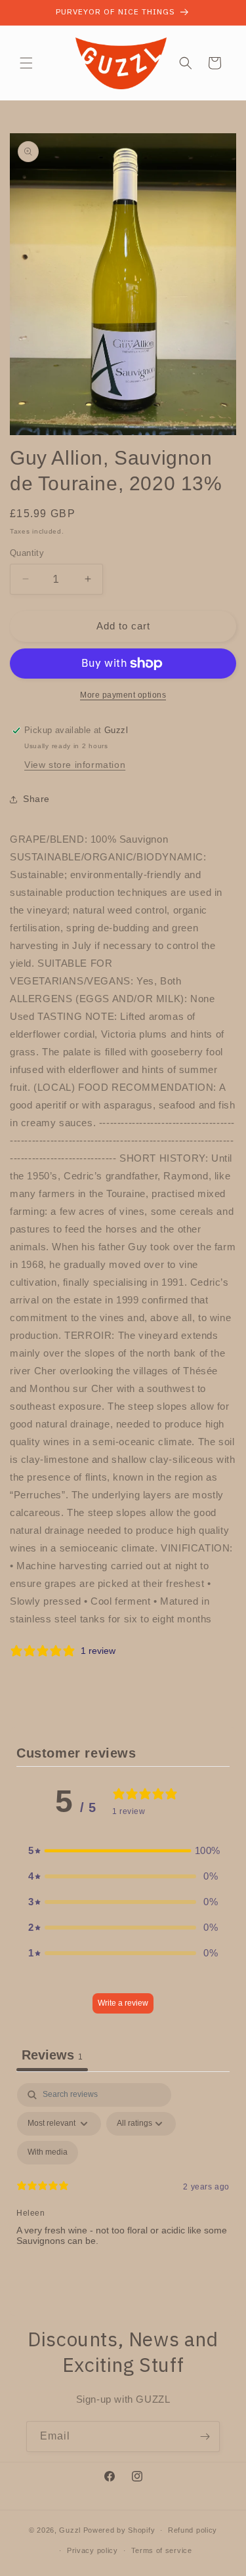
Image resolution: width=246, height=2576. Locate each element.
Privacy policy (92, 2550)
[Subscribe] (205, 2437)
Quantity (27, 553)
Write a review (123, 2003)
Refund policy (193, 2530)
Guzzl (70, 2530)
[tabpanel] (123, 2196)
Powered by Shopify (119, 2530)
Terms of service (162, 2550)
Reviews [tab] (52, 2055)
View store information (75, 765)
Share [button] (36, 799)
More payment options (123, 695)
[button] (26, 63)
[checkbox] (48, 2153)
